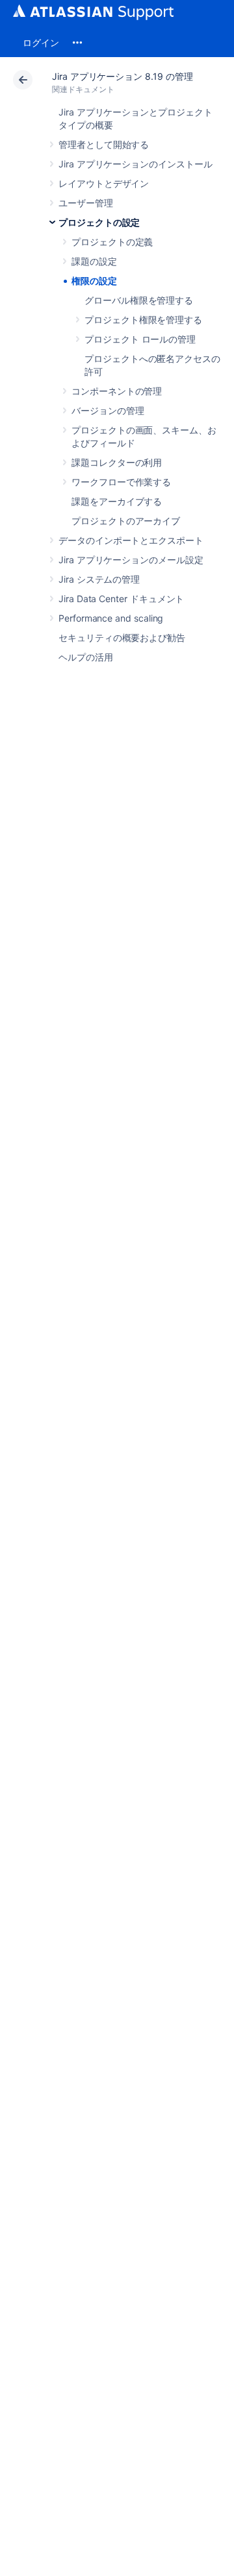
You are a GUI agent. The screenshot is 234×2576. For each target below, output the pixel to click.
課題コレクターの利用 (117, 462)
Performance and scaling (111, 618)
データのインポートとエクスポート (131, 540)
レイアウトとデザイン (104, 183)
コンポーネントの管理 (117, 391)
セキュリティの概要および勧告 (122, 638)
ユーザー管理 (86, 203)
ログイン (41, 43)
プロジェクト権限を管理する (143, 320)
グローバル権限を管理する (139, 300)
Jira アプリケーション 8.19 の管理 (122, 76)
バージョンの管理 (108, 410)
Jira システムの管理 (99, 579)
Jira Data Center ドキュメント (121, 599)
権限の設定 (94, 281)
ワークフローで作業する (121, 482)
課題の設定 (94, 261)
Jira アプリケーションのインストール (136, 164)
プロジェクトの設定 (99, 222)
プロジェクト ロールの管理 (140, 339)
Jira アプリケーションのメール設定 (131, 560)
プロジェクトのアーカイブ (126, 521)
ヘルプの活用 (86, 657)
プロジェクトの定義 (112, 242)
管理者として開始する (104, 144)
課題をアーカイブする (117, 501)
